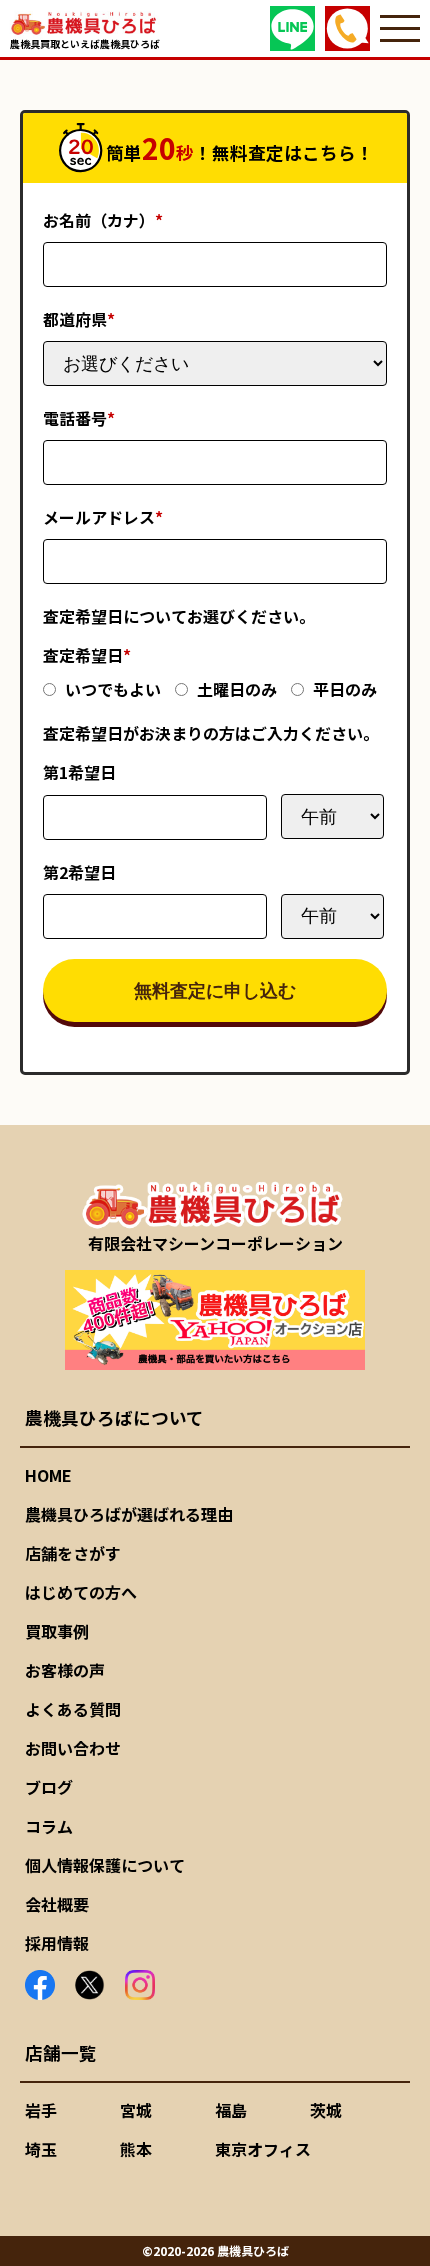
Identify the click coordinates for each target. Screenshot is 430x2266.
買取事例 (57, 1631)
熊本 (136, 2149)
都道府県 (79, 319)
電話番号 (79, 418)
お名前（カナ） (103, 220)
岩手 (41, 2110)
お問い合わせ (73, 1748)
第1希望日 (79, 772)
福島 (231, 2110)
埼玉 (41, 2149)
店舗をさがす (73, 1553)
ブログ (49, 1787)
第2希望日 (79, 872)
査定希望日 (87, 655)
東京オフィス (263, 2149)
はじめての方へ (81, 1592)
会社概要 (57, 1904)
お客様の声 (65, 1670)
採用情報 (57, 1943)
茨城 (326, 2110)
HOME (48, 1475)
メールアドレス (103, 517)
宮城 (136, 2110)
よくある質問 (73, 1709)
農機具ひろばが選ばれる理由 (129, 1514)
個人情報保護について (105, 1865)
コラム (49, 1826)
